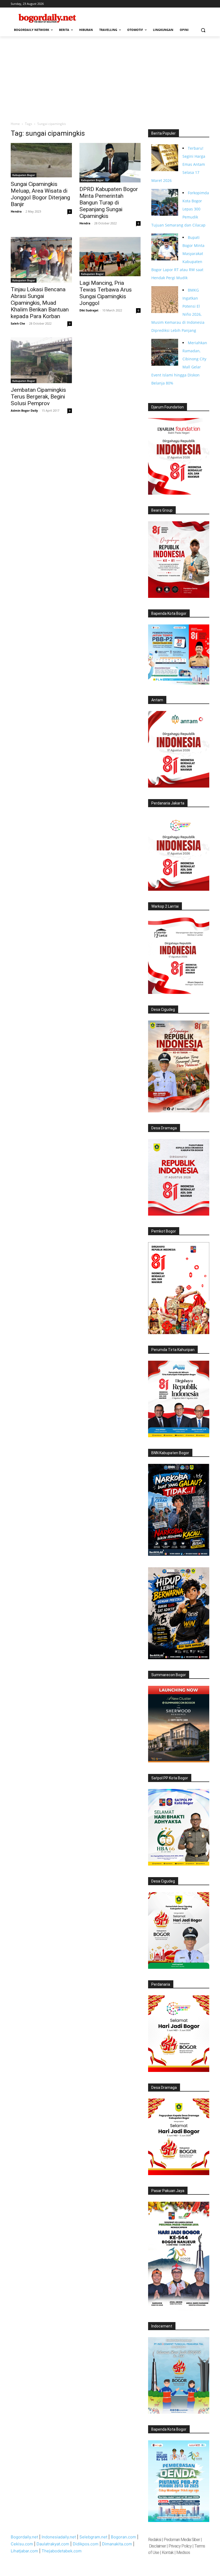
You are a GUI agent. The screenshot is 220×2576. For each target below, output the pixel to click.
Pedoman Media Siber (182, 2540)
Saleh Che (18, 323)
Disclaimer (158, 2546)
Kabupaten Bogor (24, 175)
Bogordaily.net (24, 2537)
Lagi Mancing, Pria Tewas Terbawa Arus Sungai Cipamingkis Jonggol (106, 293)
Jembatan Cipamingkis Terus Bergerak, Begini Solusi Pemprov (38, 397)
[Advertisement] (110, 77)
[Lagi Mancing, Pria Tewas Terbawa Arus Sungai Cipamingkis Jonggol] (110, 257)
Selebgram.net (93, 2537)
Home (15, 124)
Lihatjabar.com (24, 2551)
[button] (203, 30)
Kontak (168, 2552)
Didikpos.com (86, 2544)
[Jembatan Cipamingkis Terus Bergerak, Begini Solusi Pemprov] (41, 360)
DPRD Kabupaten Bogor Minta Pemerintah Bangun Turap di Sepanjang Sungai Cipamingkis (109, 203)
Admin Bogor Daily (24, 410)
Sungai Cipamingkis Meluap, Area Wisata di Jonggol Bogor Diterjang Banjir (40, 194)
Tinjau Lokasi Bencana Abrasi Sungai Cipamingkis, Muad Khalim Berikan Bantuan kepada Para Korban (40, 303)
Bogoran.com (123, 2537)
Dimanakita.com (117, 2544)
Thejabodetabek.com (62, 2551)
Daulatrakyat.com (53, 2544)
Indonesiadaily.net (59, 2537)
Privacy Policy (180, 2546)
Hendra (16, 211)
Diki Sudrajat (89, 310)
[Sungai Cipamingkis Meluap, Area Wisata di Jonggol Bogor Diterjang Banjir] (41, 160)
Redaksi (155, 2540)
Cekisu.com (22, 2544)
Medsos (183, 2552)
